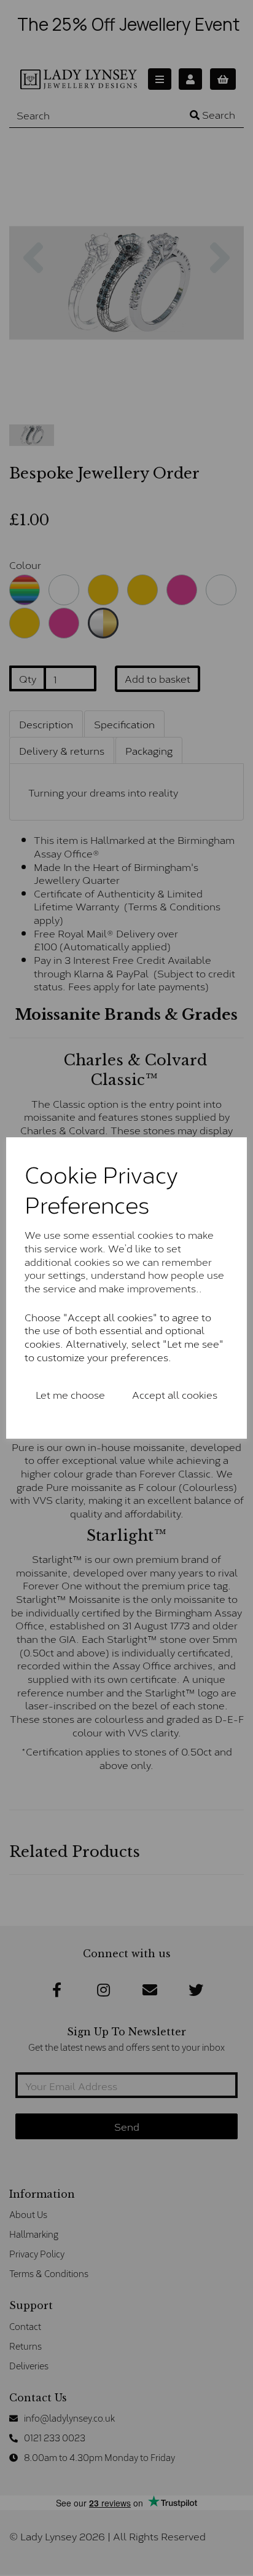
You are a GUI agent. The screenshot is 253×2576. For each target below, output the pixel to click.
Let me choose (70, 1394)
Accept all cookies (175, 1394)
